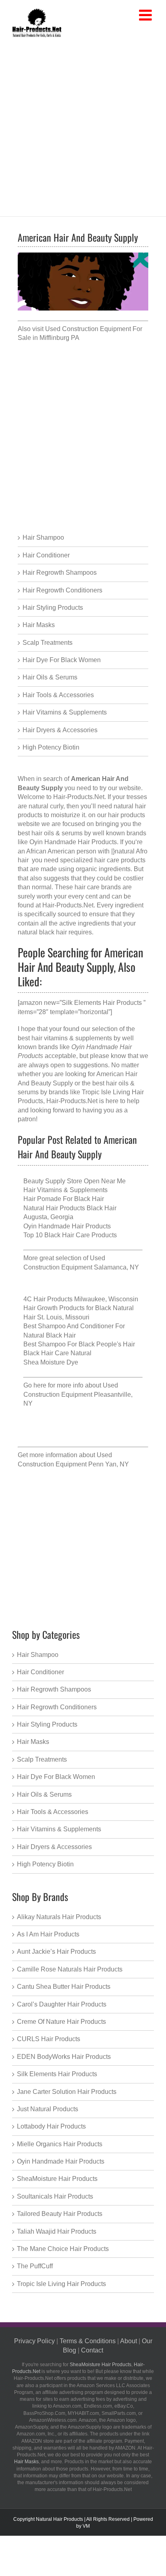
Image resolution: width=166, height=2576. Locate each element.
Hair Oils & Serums (50, 677)
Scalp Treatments (48, 643)
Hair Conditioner (46, 555)
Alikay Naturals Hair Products (59, 1917)
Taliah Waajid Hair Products (57, 2231)
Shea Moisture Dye (51, 1362)
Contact (92, 2350)
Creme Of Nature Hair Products (61, 2022)
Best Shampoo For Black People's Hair (79, 1344)
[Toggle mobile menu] (146, 16)
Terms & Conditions (88, 2341)
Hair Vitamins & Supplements (65, 712)
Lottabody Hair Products (51, 2126)
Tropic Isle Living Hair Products (61, 2284)
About (129, 2341)
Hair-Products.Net (68, 905)
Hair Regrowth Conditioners (62, 590)
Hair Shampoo (43, 537)
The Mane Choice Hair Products (63, 2249)
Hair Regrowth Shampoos (60, 573)
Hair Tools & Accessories (58, 695)
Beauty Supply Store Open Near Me (75, 1181)
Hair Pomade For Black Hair (64, 1199)
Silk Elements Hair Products (57, 2074)
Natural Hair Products (59, 2519)
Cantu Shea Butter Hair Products (64, 1987)
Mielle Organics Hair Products (60, 2144)
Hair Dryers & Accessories (60, 730)
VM (86, 2526)
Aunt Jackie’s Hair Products (56, 1952)
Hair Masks (39, 625)
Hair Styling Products (53, 608)
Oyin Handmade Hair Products (67, 1226)
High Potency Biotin (51, 747)
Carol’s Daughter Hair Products (62, 2004)
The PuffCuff (35, 2266)
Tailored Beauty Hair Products (60, 2214)
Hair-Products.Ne (78, 797)
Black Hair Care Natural (57, 1353)
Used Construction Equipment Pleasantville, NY (78, 1394)
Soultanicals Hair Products (55, 2196)
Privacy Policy (34, 2341)
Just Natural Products (48, 2109)
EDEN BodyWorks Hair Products (64, 2057)
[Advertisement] (83, 125)
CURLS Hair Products (49, 2039)
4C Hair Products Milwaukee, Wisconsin (81, 1299)
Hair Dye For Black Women (62, 660)
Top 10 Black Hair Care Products (70, 1235)
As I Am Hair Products (48, 1934)
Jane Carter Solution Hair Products (67, 2092)
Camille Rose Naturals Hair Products (70, 1969)
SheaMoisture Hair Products (57, 2179)
